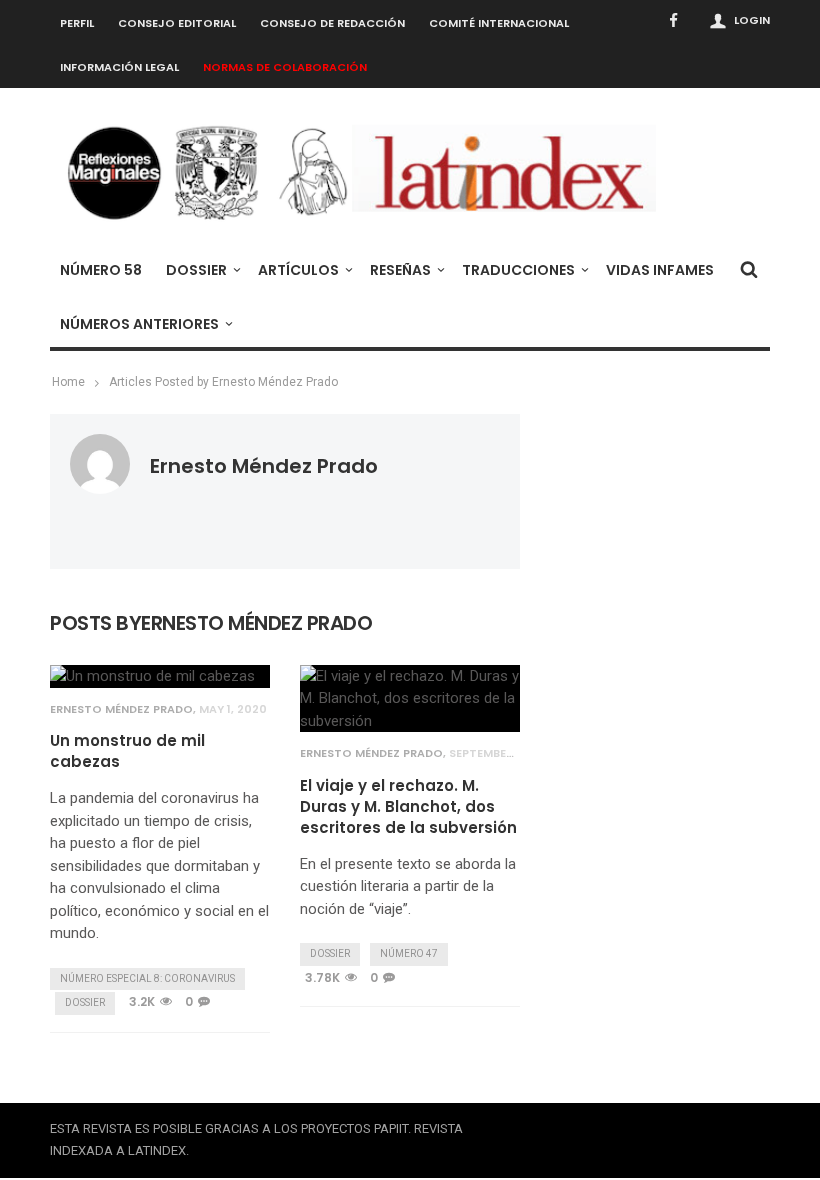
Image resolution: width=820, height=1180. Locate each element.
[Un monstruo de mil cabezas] (152, 676)
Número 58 (101, 270)
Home (68, 382)
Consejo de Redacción (332, 23)
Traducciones (518, 270)
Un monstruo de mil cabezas (127, 751)
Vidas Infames (660, 270)
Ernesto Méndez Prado (264, 466)
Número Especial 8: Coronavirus (147, 978)
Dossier (196, 270)
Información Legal (119, 67)
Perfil (77, 23)
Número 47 (409, 953)
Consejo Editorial (177, 23)
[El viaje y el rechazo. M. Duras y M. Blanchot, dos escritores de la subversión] (410, 699)
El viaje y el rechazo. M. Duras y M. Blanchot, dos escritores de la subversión (408, 806)
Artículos (298, 270)
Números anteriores (139, 324)
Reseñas (400, 270)
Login (752, 20)
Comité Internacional (499, 23)
